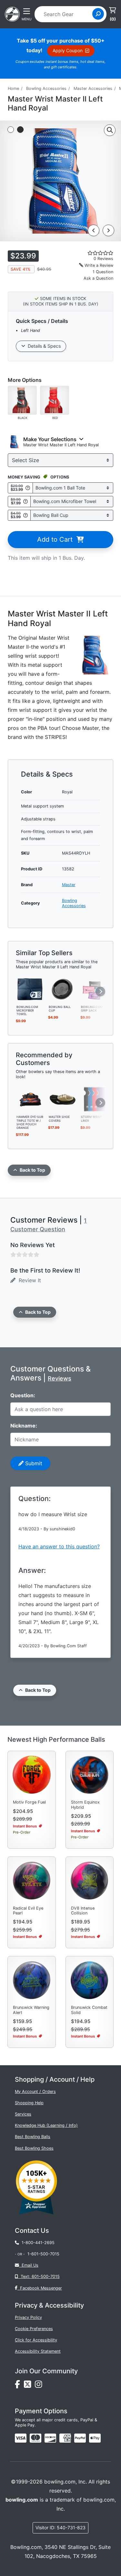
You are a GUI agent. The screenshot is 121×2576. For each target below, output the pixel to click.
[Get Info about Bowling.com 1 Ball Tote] (28, 488)
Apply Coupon (69, 50)
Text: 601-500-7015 (39, 2276)
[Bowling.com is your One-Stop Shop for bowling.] (12, 14)
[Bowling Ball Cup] (63, 989)
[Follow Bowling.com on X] (29, 2386)
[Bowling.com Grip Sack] (95, 989)
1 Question (103, 272)
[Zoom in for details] (110, 130)
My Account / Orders (35, 2092)
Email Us (29, 2265)
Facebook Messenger (40, 2288)
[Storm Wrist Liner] (95, 1099)
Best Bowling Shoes (34, 2148)
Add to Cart (57, 539)
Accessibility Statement (38, 2351)
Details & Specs (43, 346)
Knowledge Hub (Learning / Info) (46, 2125)
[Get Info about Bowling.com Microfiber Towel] (25, 502)
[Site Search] (98, 14)
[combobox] (66, 14)
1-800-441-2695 (37, 2243)
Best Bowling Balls (33, 2137)
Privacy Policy (28, 2317)
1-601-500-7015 (43, 2254)
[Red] (55, 400)
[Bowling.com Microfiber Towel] (30, 989)
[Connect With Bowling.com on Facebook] (19, 2386)
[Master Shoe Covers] (63, 1099)
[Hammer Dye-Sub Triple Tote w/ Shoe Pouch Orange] (30, 1099)
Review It (28, 1280)
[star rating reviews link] (94, 253)
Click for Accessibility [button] (36, 2340)
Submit (33, 1463)
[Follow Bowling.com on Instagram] (40, 2386)
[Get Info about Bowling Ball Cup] (25, 515)
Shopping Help (29, 2103)
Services (23, 2114)
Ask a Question (98, 278)
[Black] (22, 400)
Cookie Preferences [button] (34, 2329)
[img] (80, 2438)
